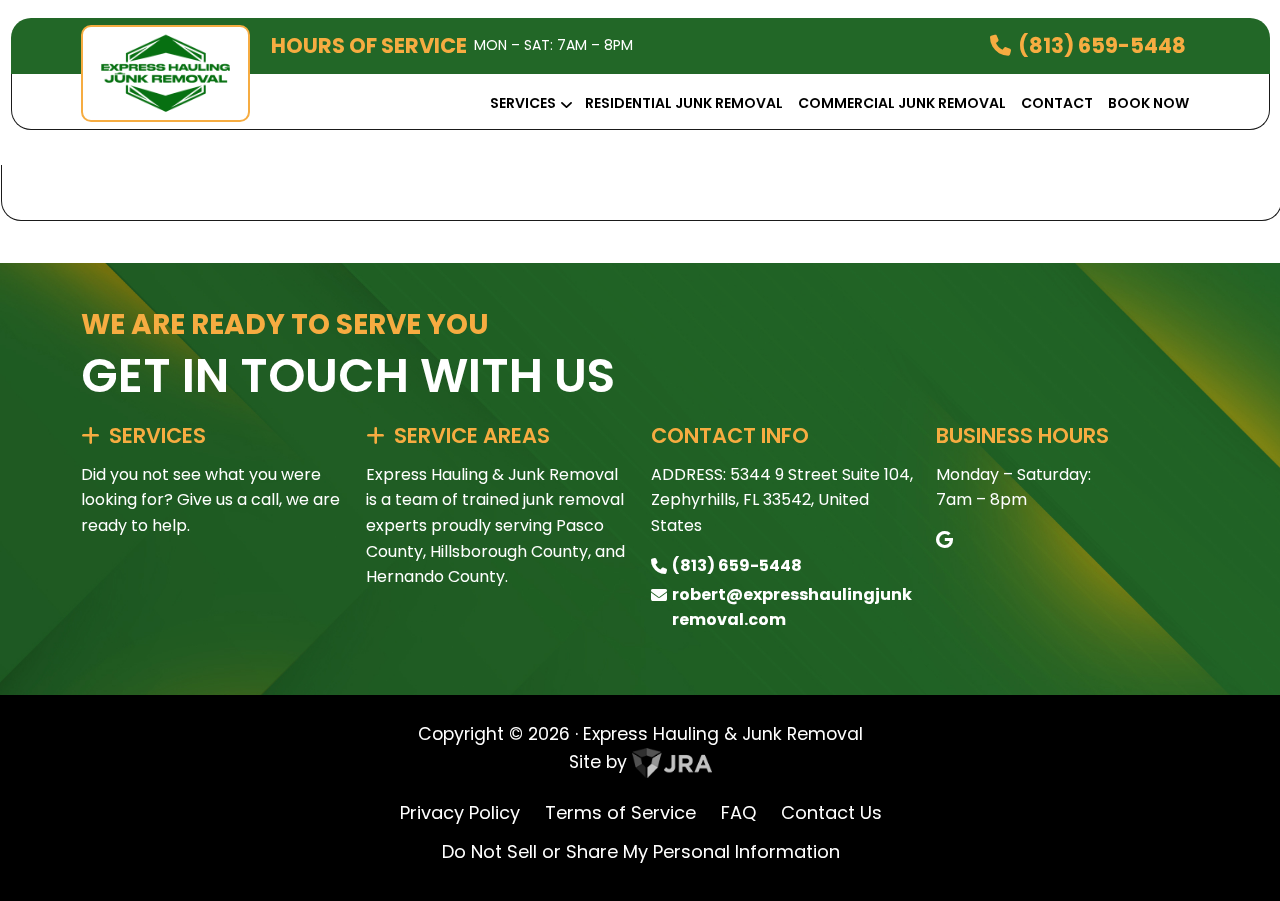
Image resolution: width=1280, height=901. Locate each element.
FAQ (738, 812)
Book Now (1148, 103)
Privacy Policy (460, 812)
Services (523, 103)
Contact (1057, 103)
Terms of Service (620, 812)
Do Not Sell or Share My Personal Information (641, 851)
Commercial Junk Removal (902, 103)
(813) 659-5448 (1102, 45)
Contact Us (831, 812)
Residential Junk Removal (684, 103)
